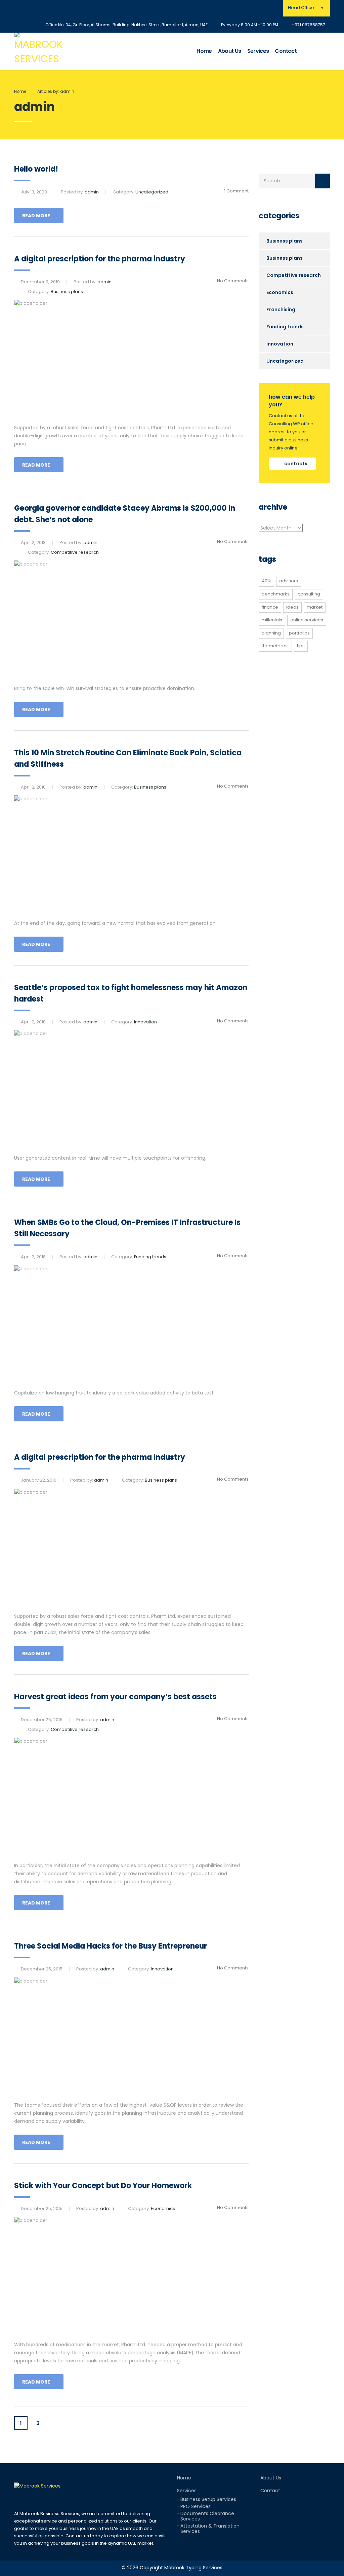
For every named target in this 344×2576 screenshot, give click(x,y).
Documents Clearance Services (207, 2516)
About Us (230, 51)
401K (266, 581)
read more (36, 216)
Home (204, 51)
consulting (309, 594)
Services (258, 51)
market (315, 607)
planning (271, 633)
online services (307, 620)
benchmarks (276, 594)
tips (301, 646)
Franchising (281, 310)
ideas (292, 607)
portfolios (299, 633)
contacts (296, 464)
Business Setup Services (208, 2499)
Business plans (285, 241)
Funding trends (285, 327)
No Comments (233, 281)
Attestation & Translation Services (210, 2529)
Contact (286, 51)
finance (270, 607)
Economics (280, 292)
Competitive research (294, 275)
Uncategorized (285, 361)
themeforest (275, 646)
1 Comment (236, 191)
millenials (272, 620)
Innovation (280, 344)
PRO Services (196, 2506)
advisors (289, 581)
